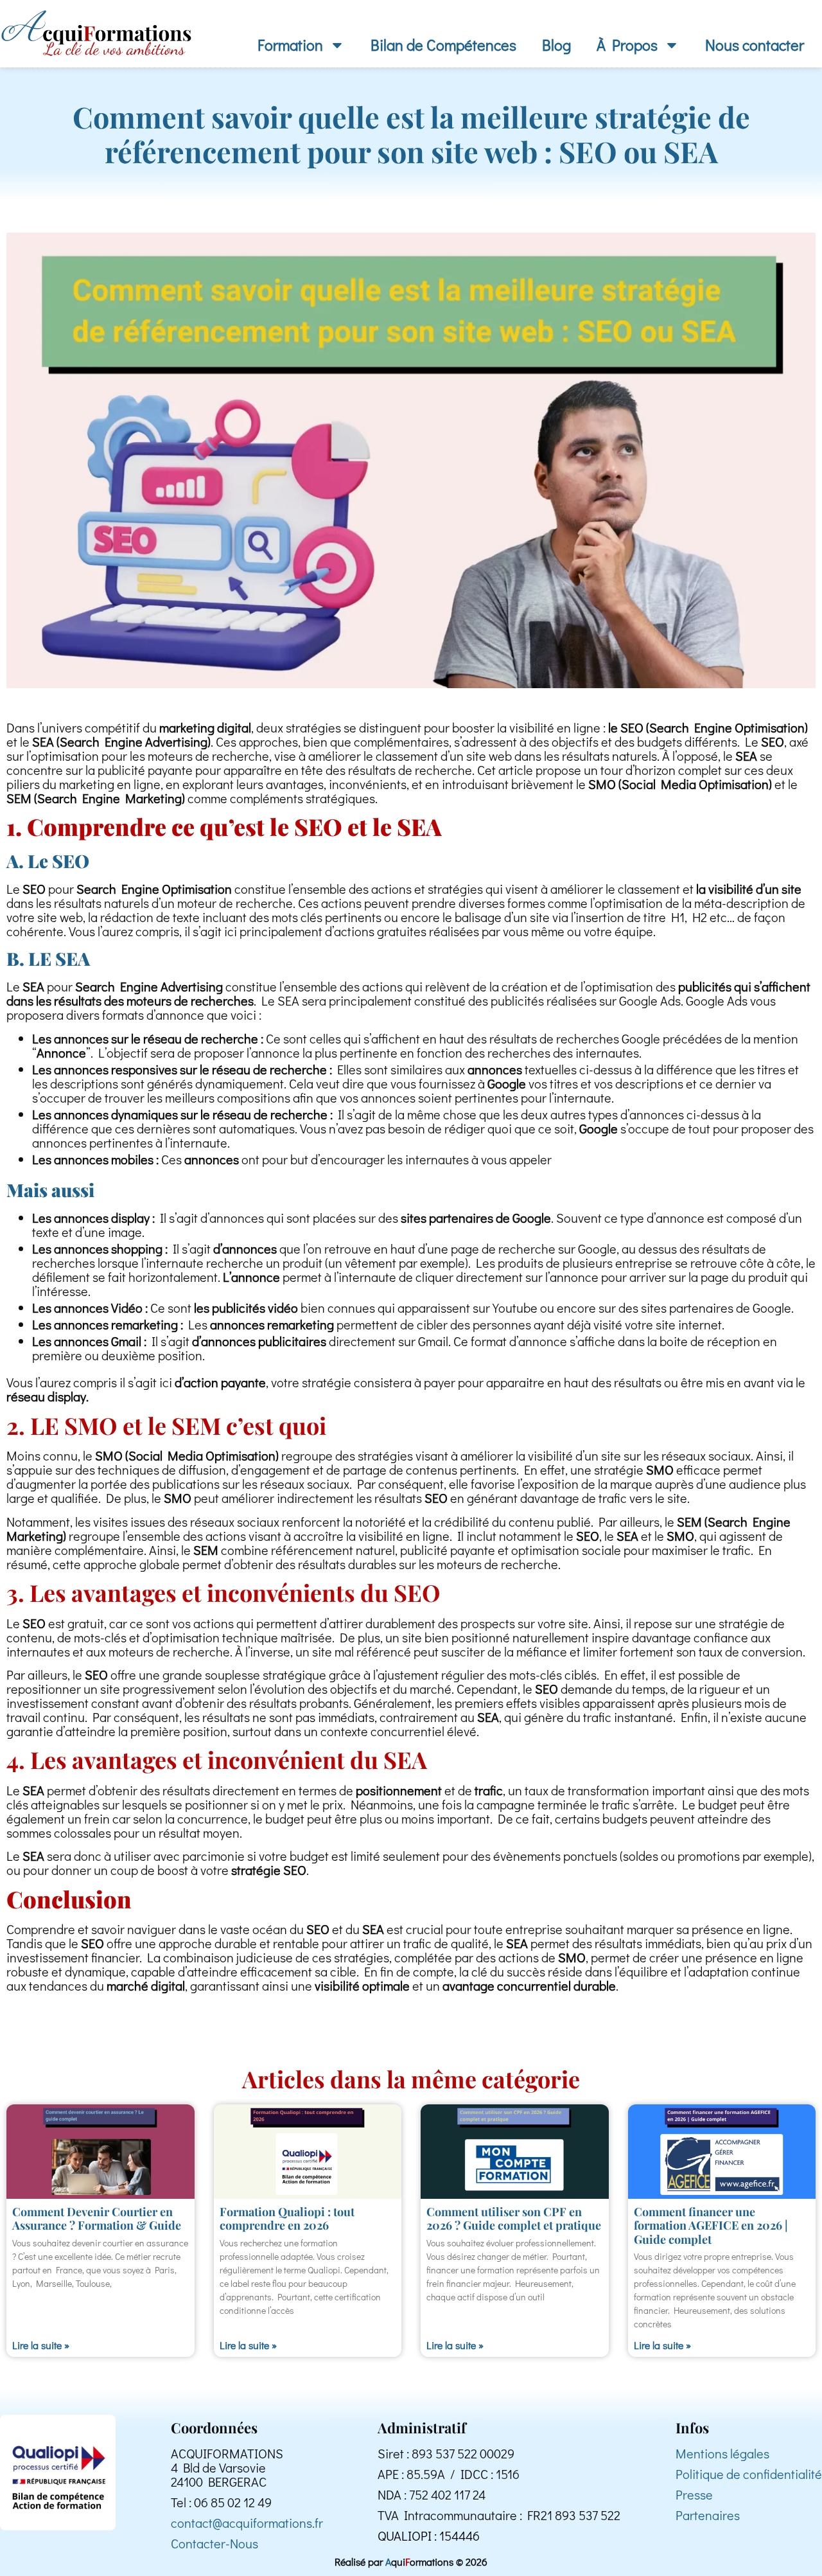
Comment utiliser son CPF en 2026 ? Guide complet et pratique (514, 2219)
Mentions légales (722, 2453)
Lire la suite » (41, 2345)
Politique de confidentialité (749, 2474)
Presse (694, 2494)
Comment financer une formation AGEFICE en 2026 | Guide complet (711, 2225)
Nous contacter (755, 45)
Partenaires (708, 2515)
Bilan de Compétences (443, 45)
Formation (290, 45)
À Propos (627, 45)
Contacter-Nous (214, 2543)
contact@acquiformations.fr (247, 2523)
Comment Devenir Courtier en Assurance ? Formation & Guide (97, 2219)
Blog (556, 45)
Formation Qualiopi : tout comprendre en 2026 (287, 2219)
